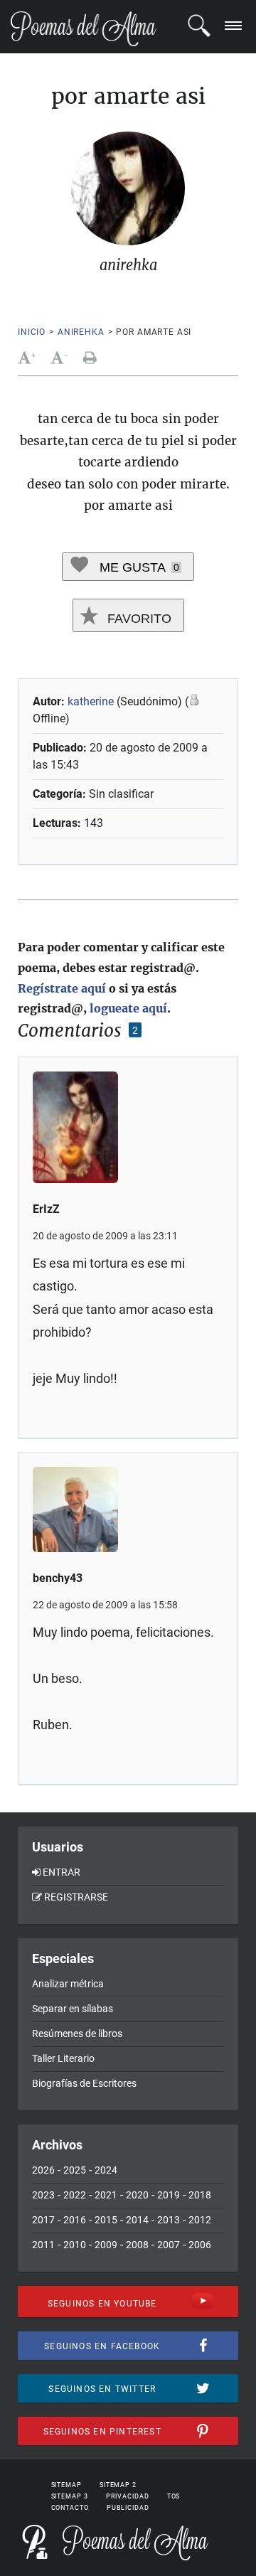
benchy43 (58, 1578)
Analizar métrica (68, 1984)
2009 (106, 2245)
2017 (43, 2220)
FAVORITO (138, 619)
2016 (75, 2220)
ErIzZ (46, 1209)
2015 (106, 2220)
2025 (75, 2170)
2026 (43, 2170)
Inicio (32, 332)
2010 (75, 2245)
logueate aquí (128, 1008)
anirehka (81, 332)
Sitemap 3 (70, 2496)
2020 (137, 2195)
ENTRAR (62, 1872)
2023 (43, 2195)
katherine (91, 701)
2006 (200, 2245)
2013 (169, 2220)
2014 (137, 2220)
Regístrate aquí (62, 988)
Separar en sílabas (73, 2009)
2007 (169, 2245)
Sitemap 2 (118, 2485)
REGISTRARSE (76, 1897)
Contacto (70, 2508)
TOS (174, 2496)
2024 (106, 2170)
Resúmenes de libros (77, 2033)
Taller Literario (63, 2058)
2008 (137, 2245)
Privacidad (128, 2496)
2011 (43, 2245)
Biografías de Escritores (84, 2083)
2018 (200, 2195)
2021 (106, 2195)
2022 (75, 2195)
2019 (169, 2195)
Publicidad (128, 2508)
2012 (200, 2220)
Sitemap (66, 2485)
